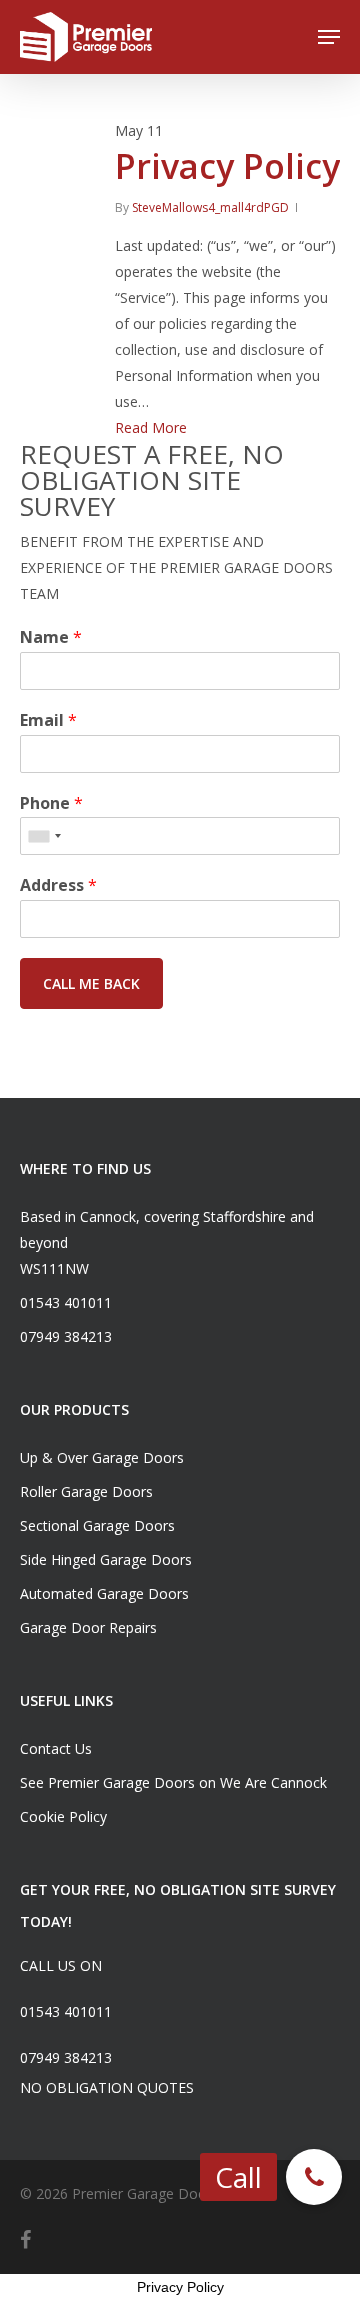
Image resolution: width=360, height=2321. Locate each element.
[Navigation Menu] (329, 37)
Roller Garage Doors (86, 1491)
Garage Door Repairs (88, 1627)
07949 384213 (66, 1336)
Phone (51, 803)
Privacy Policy (227, 166)
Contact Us (56, 1748)
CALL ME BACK (91, 983)
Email (48, 720)
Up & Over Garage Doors (102, 1457)
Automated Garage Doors (104, 1593)
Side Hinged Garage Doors (106, 1559)
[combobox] (44, 836)
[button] (314, 2177)
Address (58, 885)
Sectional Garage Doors (97, 1525)
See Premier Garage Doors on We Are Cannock (173, 1782)
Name (51, 637)
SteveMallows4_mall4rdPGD (210, 207)
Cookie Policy (63, 1816)
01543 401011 (66, 1302)
